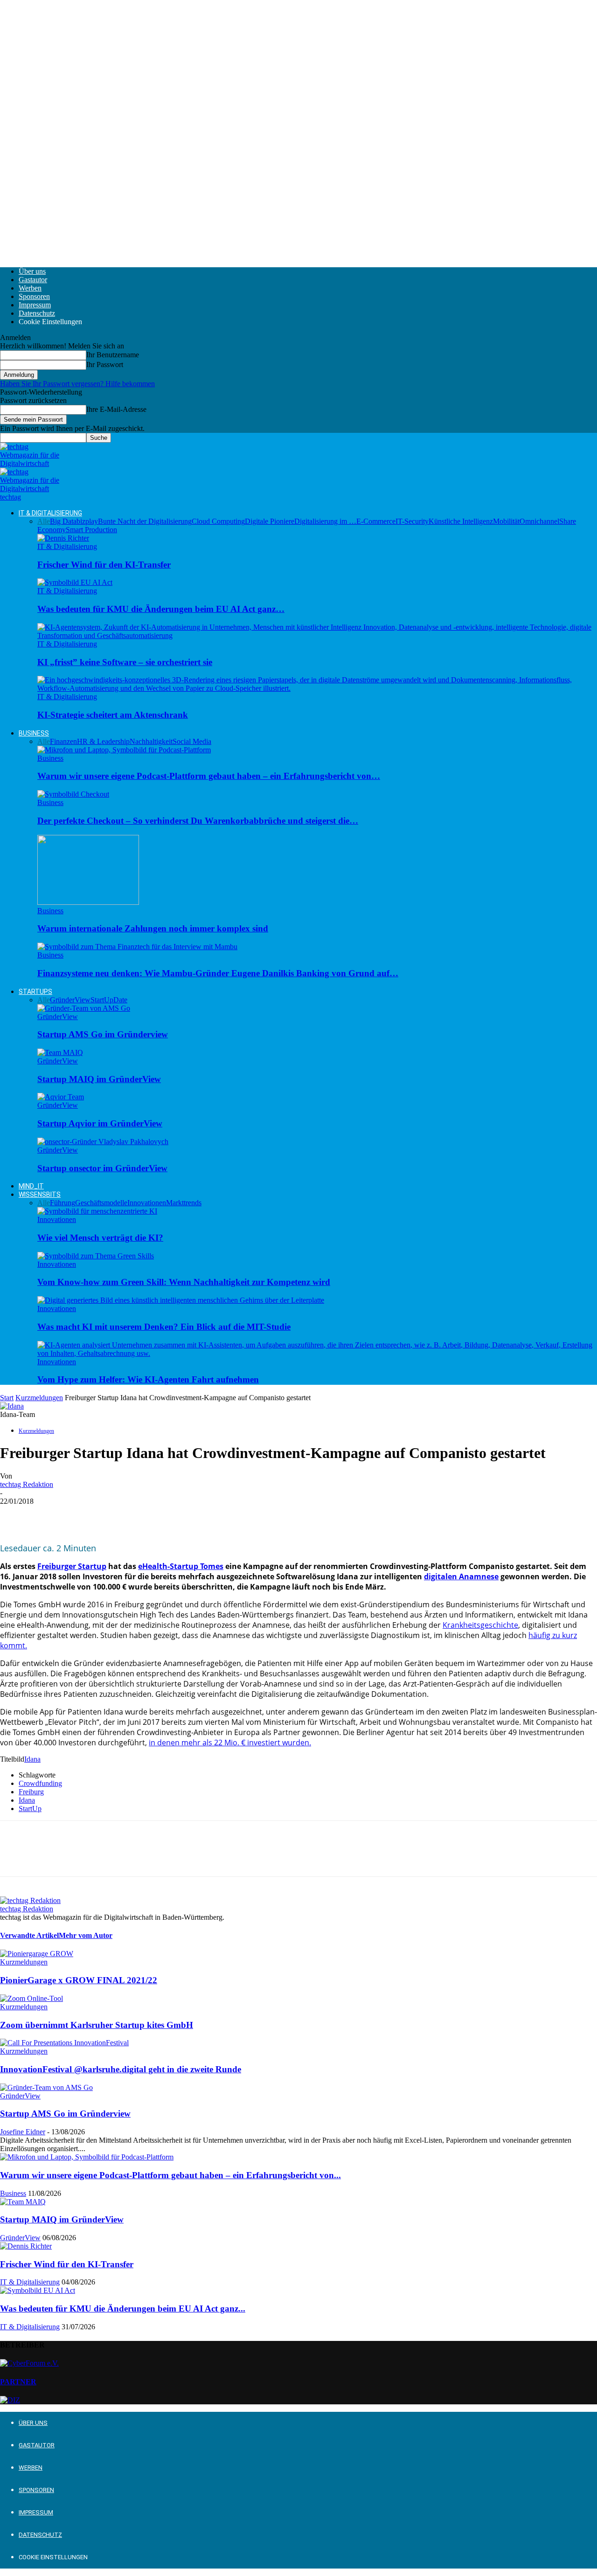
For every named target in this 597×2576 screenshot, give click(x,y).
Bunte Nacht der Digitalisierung (145, 521)
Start (7, 1398)
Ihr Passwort (105, 365)
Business (34, 733)
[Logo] (30, 463)
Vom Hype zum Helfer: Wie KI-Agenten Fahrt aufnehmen (148, 1379)
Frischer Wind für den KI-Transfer (104, 565)
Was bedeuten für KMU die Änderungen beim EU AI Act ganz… (161, 609)
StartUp (30, 1809)
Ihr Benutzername (113, 355)
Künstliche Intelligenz (461, 521)
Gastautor (33, 280)
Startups (35, 992)
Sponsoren (34, 296)
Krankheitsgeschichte (480, 1625)
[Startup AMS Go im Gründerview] (84, 1008)
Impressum (35, 305)
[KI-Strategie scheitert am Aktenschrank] (317, 688)
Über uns (32, 271)
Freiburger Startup (72, 1566)
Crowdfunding (40, 1783)
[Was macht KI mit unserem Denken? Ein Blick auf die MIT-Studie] (181, 1300)
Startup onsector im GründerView (102, 1168)
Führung (62, 1203)
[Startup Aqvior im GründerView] (61, 1097)
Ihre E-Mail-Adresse (116, 409)
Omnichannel (539, 521)
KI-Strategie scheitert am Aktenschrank (113, 715)
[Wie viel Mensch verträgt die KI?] (97, 1211)
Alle (44, 521)
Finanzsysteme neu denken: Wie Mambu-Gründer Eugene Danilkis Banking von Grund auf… (218, 973)
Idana (32, 1759)
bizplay (87, 521)
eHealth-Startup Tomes (181, 1566)
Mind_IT (31, 1186)
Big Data (63, 521)
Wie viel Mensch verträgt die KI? (100, 1238)
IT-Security (412, 521)
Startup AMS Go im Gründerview (103, 1034)
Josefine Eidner (23, 2132)
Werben (30, 288)
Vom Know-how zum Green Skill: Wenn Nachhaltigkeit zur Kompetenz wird (184, 1282)
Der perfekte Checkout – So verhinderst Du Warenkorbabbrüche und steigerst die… (198, 821)
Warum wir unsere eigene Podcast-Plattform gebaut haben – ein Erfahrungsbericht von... (170, 2175)
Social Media (192, 741)
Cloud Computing (218, 521)
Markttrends (184, 1203)
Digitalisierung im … (325, 521)
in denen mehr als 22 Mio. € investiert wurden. (230, 1743)
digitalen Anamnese (461, 1576)
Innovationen (147, 1203)
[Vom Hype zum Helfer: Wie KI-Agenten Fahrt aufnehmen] (317, 1353)
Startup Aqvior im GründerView (100, 1123)
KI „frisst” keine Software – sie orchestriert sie (125, 662)
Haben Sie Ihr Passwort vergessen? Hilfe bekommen (77, 384)
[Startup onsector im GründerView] (103, 1142)
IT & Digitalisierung (50, 513)
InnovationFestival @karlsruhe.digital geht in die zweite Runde (121, 2069)
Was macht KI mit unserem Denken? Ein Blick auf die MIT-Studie (164, 1327)
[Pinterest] (83, 1515)
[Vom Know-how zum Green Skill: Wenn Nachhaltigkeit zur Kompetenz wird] (96, 1256)
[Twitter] (49, 1515)
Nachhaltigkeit (151, 741)
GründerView (70, 1000)
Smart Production (91, 530)
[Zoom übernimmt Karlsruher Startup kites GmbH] (31, 1998)
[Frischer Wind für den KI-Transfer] (63, 538)
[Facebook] (15, 1515)
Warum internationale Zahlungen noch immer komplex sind (153, 928)
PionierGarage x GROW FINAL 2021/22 (79, 1980)
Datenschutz (37, 313)
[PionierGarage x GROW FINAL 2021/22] (37, 1954)
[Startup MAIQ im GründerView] (60, 1052)
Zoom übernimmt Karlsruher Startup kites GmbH (97, 2025)
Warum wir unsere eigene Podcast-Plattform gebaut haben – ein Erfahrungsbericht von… (209, 776)
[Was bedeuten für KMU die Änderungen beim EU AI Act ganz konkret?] (75, 582)
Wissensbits (40, 1194)
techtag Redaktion (27, 1484)
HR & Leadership (103, 741)
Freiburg (31, 1792)
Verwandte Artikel (29, 1935)
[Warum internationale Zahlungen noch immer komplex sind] (88, 902)
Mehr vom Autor (86, 1935)
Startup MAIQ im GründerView (99, 1079)
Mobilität (506, 521)
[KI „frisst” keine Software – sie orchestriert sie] (317, 635)
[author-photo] (30, 1900)
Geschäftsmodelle (101, 1203)
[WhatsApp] (116, 1515)
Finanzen (63, 741)
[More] (150, 1515)
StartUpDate (109, 1000)
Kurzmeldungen (39, 1398)
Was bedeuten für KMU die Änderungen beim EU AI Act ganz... (123, 2309)
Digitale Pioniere (270, 521)
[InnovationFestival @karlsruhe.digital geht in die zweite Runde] (64, 2043)
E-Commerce (376, 521)
